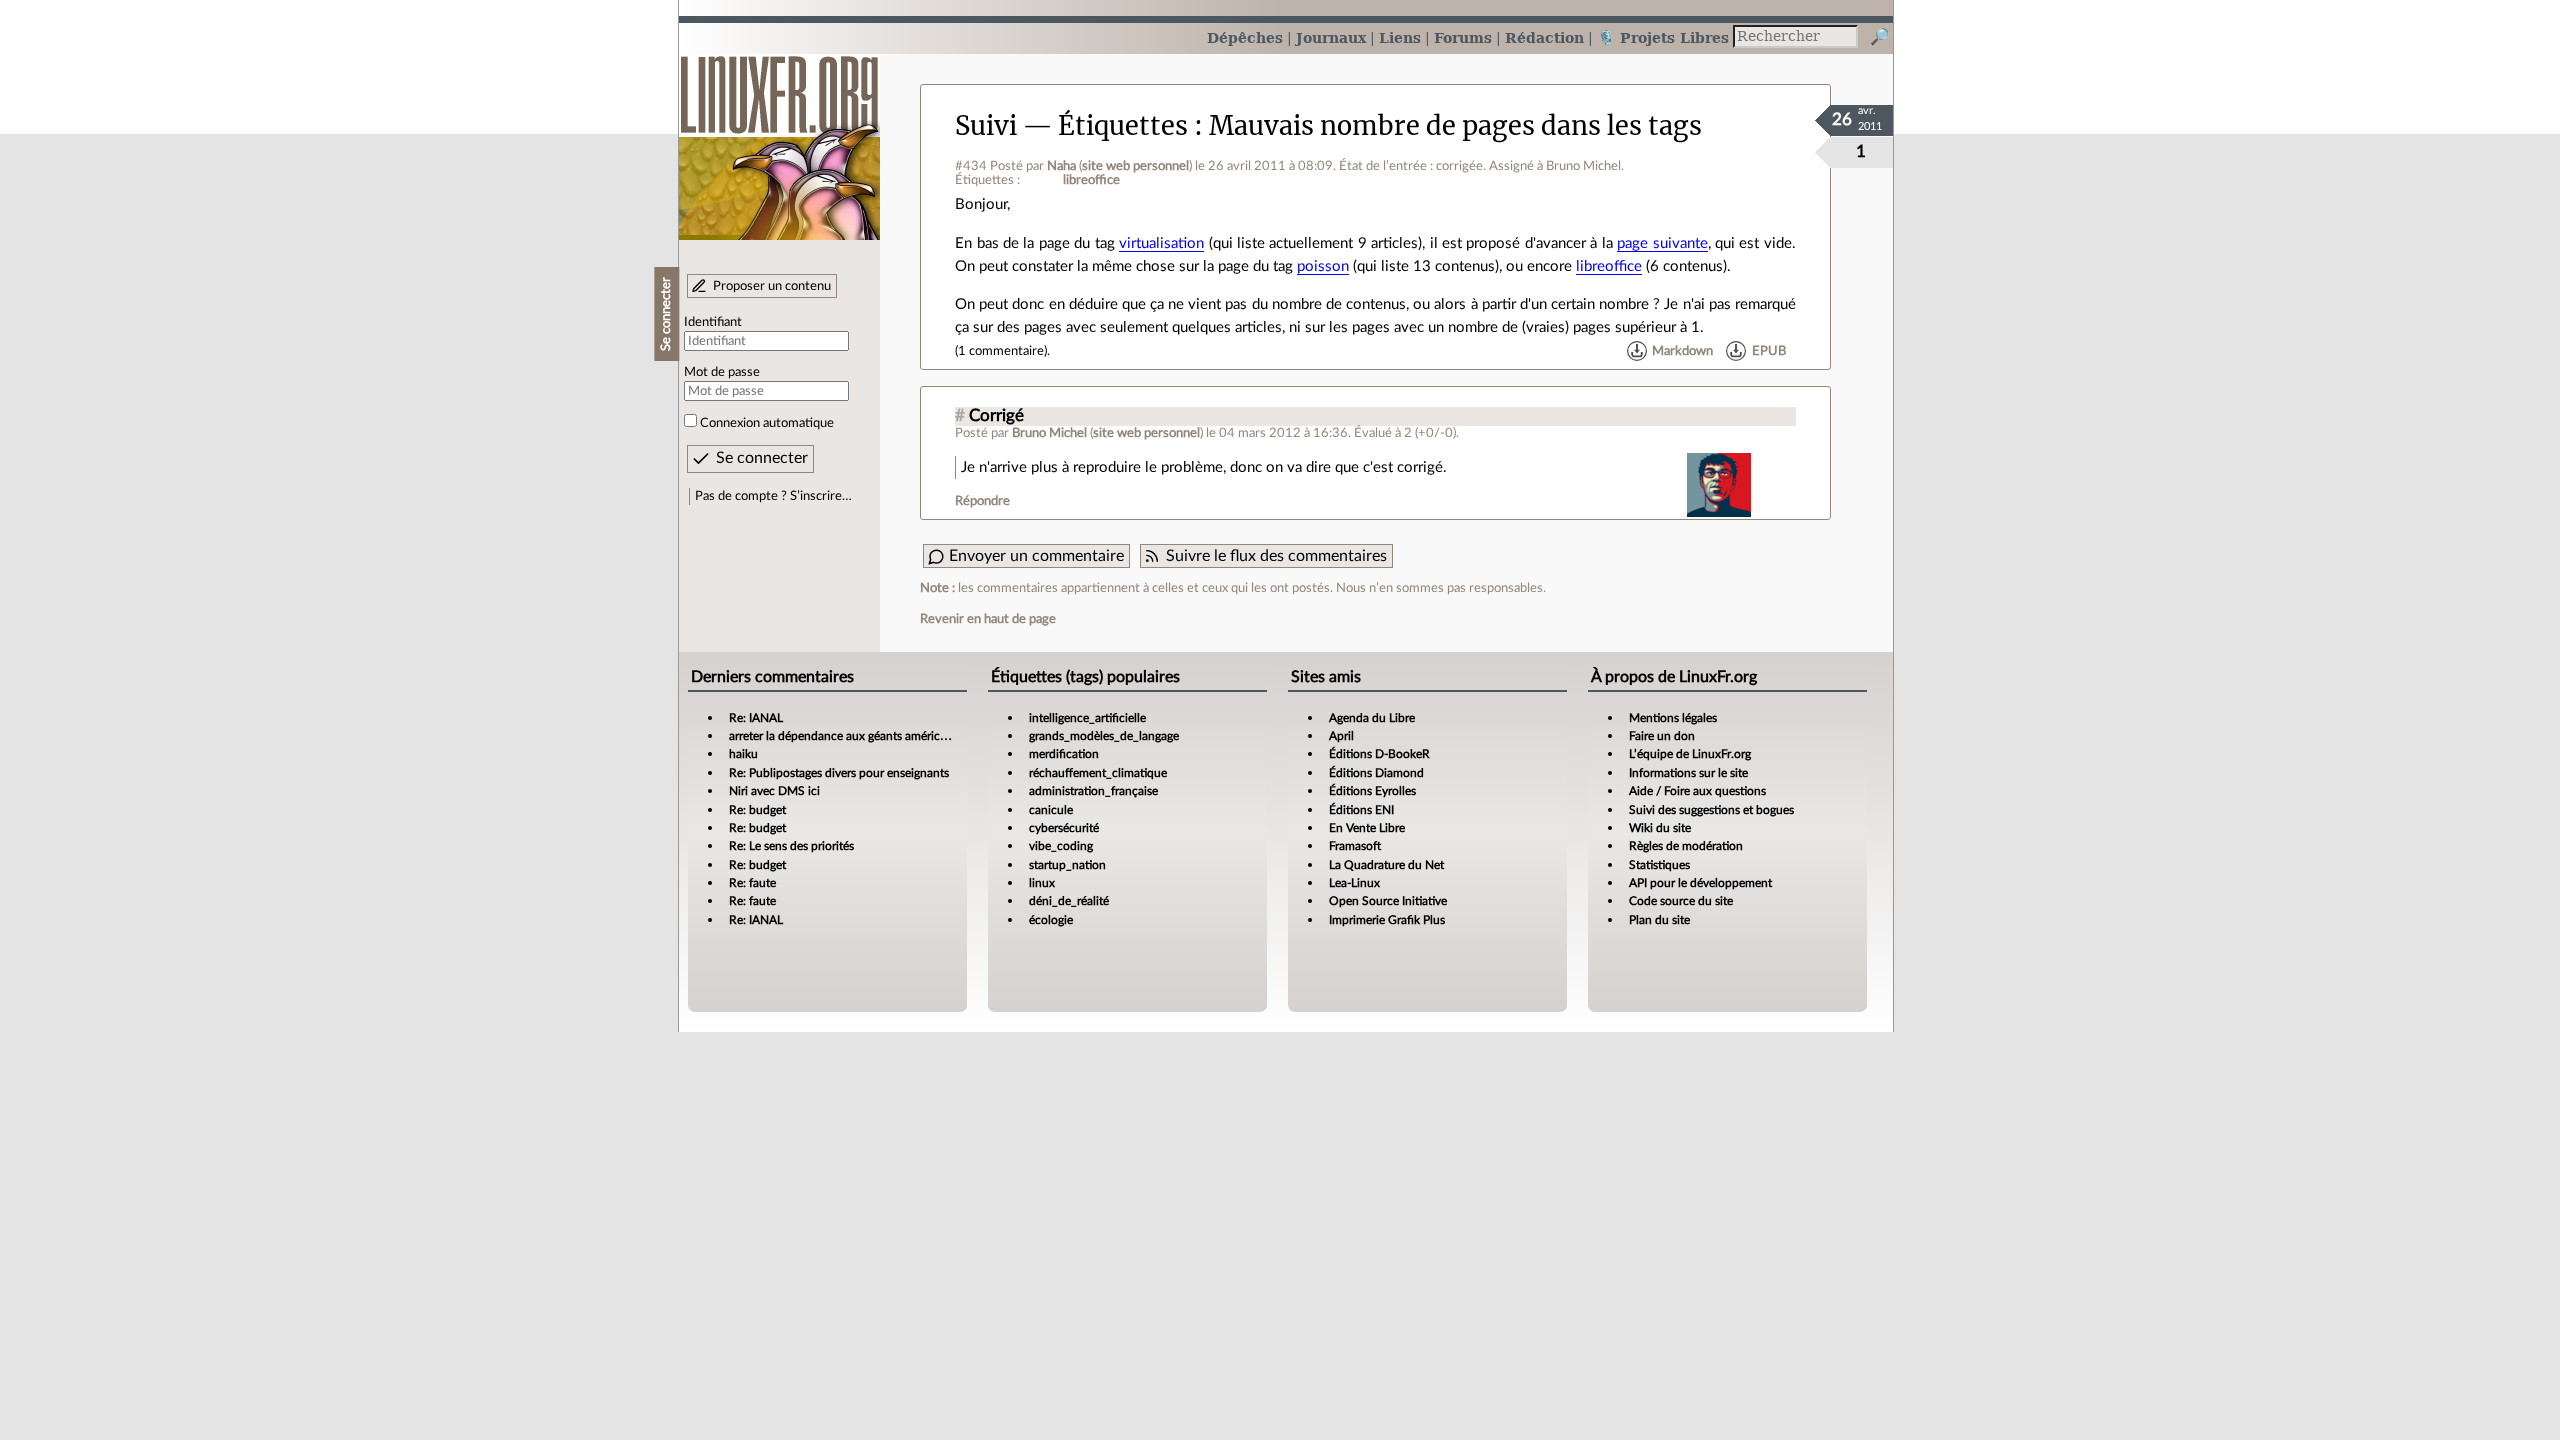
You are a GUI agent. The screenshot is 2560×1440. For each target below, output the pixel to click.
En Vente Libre (1367, 828)
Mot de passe (722, 372)
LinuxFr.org (779, 137)
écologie (1051, 920)
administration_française (1093, 791)
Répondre (982, 501)
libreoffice (1091, 180)
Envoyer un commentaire (1036, 556)
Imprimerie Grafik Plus (1387, 920)
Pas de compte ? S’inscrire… (773, 496)
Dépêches (1245, 37)
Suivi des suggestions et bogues (1711, 810)
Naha (1061, 166)
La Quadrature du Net (1386, 865)
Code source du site (1681, 901)
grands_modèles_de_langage (1104, 736)
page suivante (1662, 243)
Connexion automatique (767, 423)
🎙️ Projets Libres (1663, 37)
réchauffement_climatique (1098, 773)
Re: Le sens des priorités (791, 846)
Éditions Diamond (1376, 773)
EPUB (1769, 351)
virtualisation (1161, 243)
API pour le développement (1700, 883)
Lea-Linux (1354, 883)
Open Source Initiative (1388, 901)
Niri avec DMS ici (774, 791)
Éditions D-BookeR (1379, 754)
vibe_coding (1061, 846)
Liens (1400, 37)
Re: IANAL (756, 718)
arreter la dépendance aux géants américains (845, 736)
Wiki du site (1660, 828)
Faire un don (1662, 736)
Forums (1463, 37)
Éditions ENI (1361, 810)
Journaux (1331, 37)
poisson (1323, 266)
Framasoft (1355, 846)
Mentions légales (1673, 718)
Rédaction (1544, 37)
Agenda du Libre (1372, 718)
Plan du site (1659, 920)
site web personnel (1135, 166)
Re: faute (752, 883)
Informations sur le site (1688, 773)
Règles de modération (1686, 846)
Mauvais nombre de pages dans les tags (1455, 126)
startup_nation (1067, 865)
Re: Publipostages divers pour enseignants (839, 773)
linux (1042, 883)
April (1341, 736)
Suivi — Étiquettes (1071, 126)
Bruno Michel (1049, 433)
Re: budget (757, 810)
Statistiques (1659, 865)
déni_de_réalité (1069, 901)
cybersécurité (1064, 828)
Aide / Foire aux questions (1697, 791)
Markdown (1682, 351)
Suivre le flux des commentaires (1276, 556)
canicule (1051, 810)
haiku (743, 754)
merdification (1064, 754)
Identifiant (713, 322)
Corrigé (996, 416)
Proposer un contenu (772, 286)
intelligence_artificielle (1087, 718)
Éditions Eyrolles (1372, 791)
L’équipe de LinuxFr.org (1690, 754)
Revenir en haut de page (988, 619)
